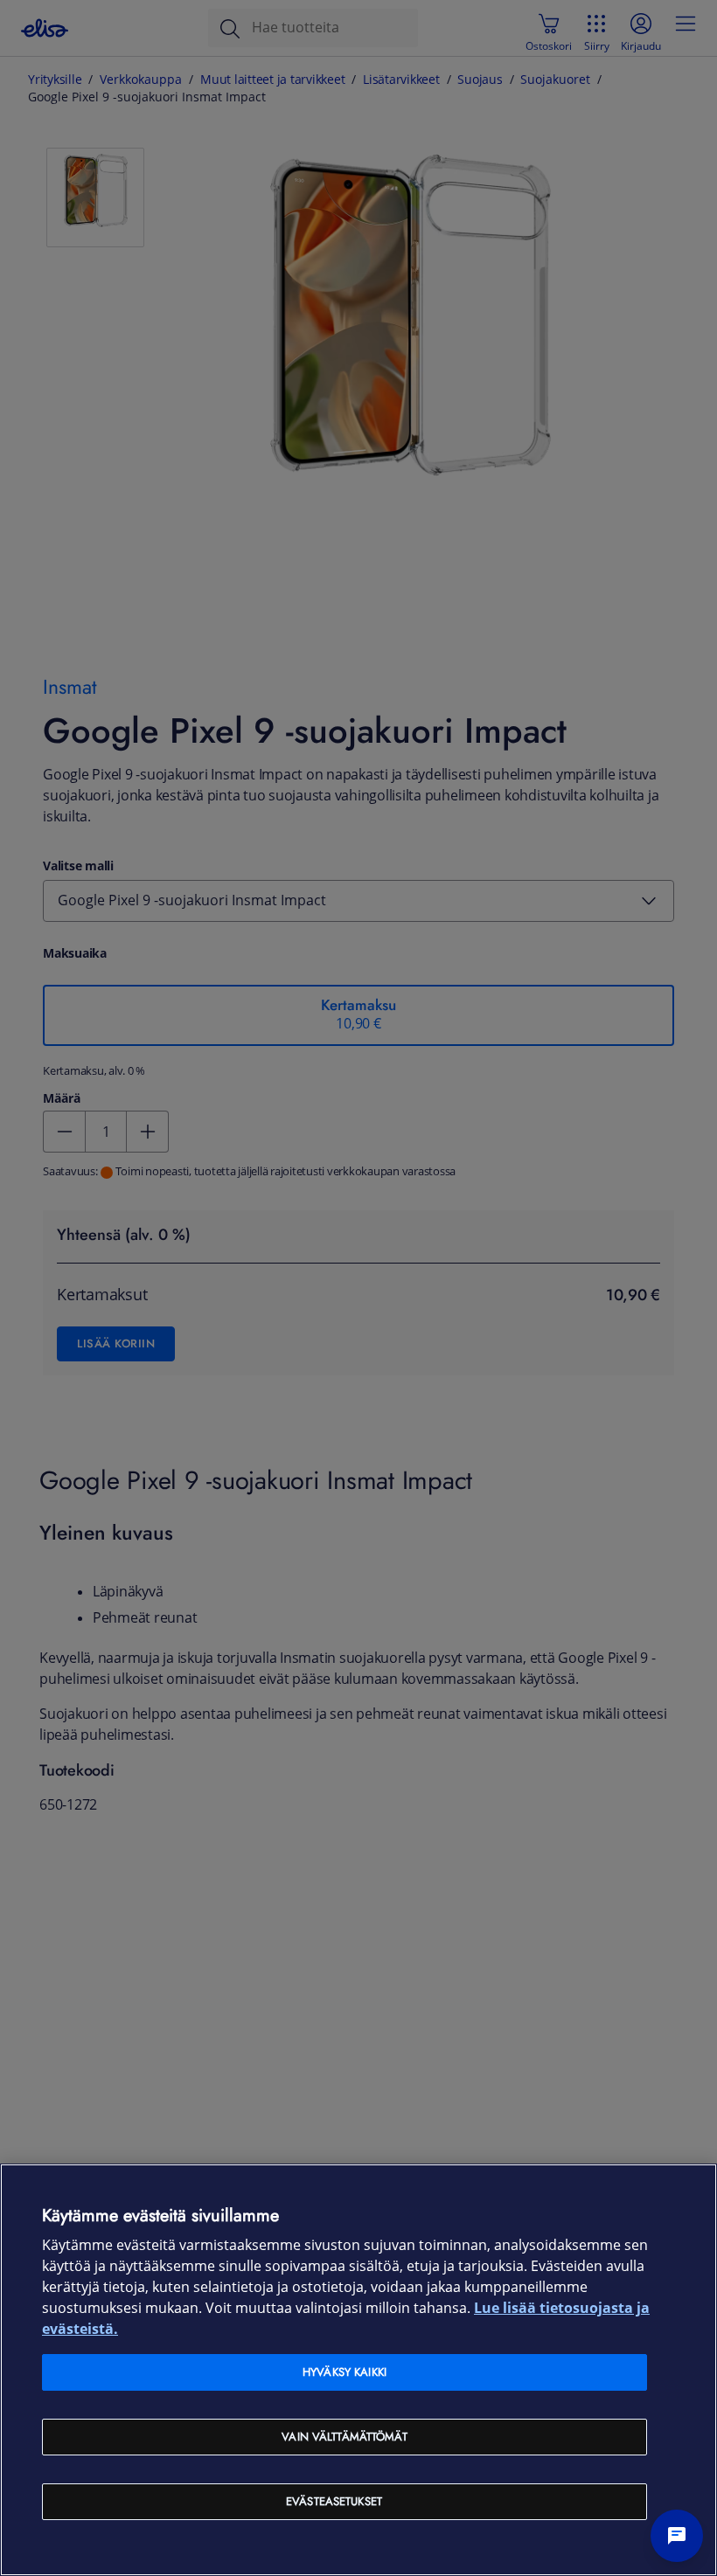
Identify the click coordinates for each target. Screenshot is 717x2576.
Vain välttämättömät (344, 2437)
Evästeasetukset (334, 2501)
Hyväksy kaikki (345, 2372)
